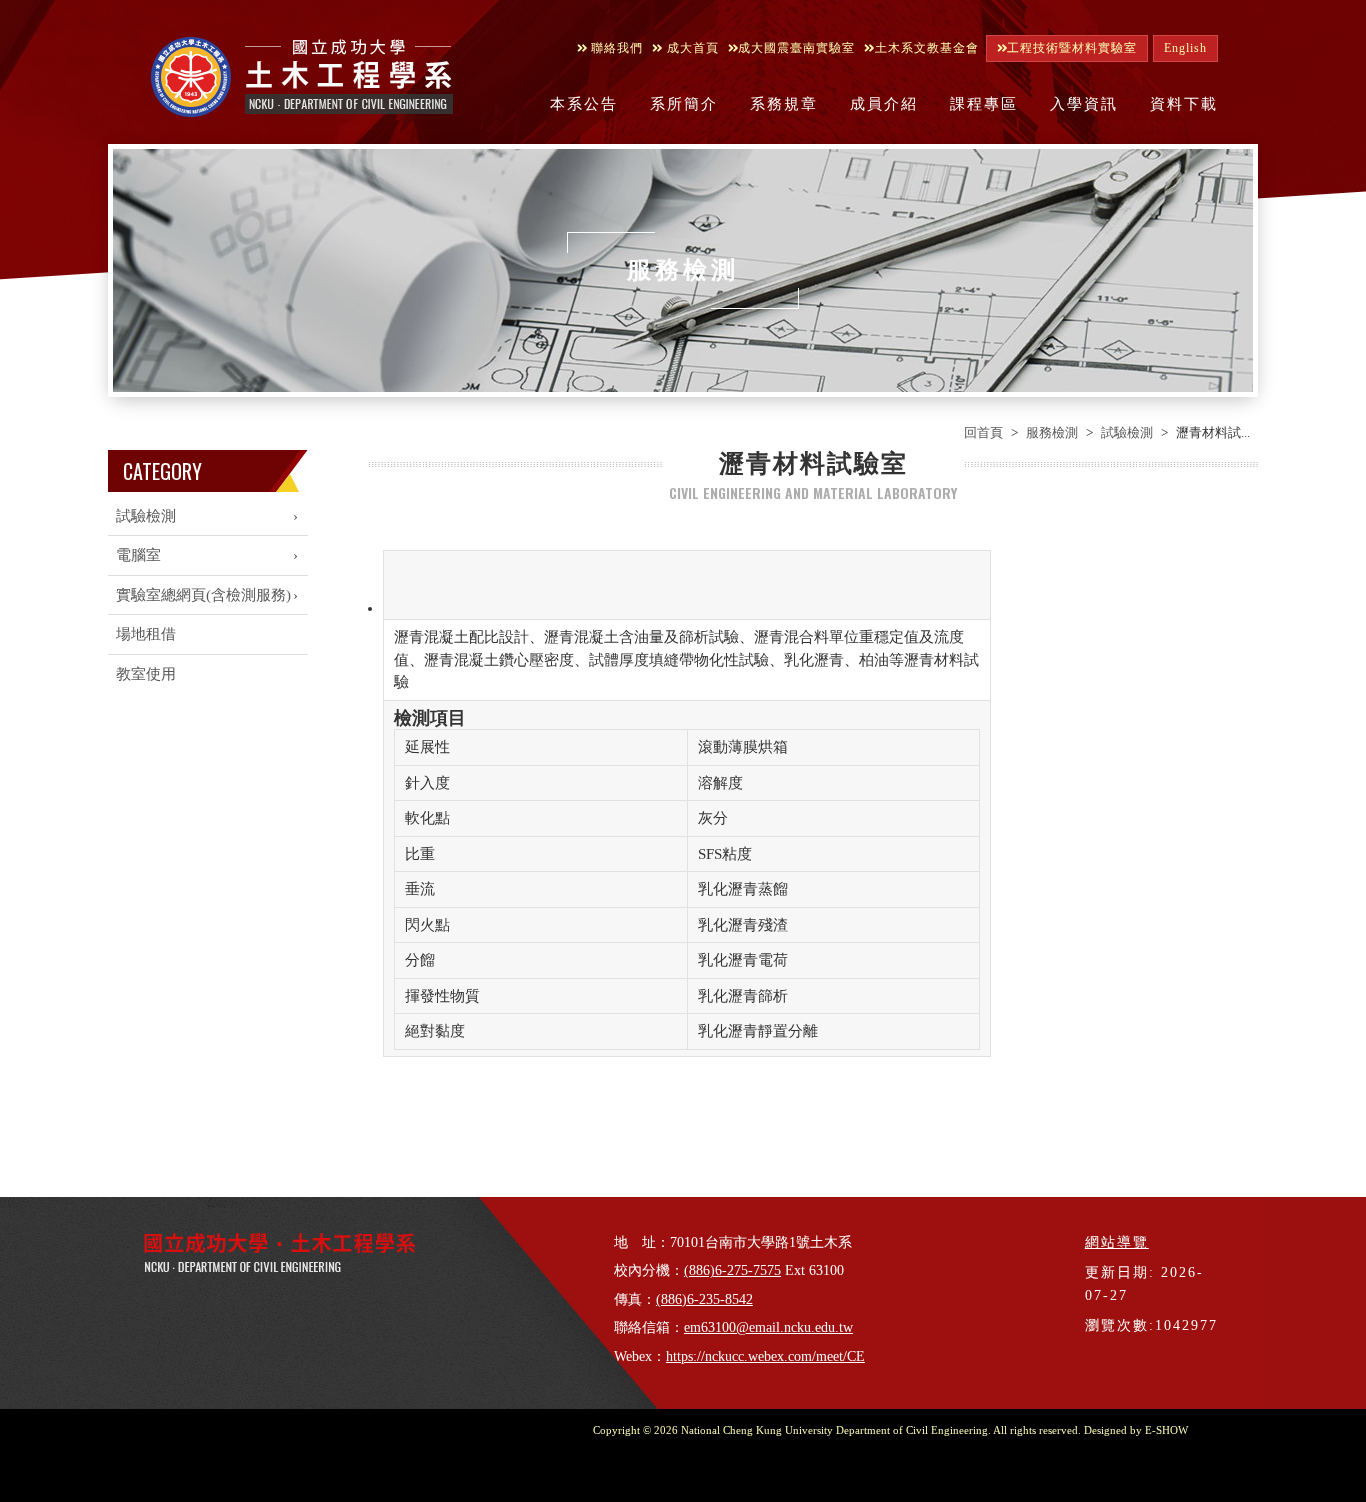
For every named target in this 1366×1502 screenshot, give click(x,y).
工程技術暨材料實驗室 (1072, 48)
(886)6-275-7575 (732, 1270)
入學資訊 (1084, 104)
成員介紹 (884, 104)
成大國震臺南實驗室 (796, 48)
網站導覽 (1117, 1242)
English (1185, 48)
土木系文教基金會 (927, 48)
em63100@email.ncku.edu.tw (768, 1327)
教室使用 (146, 674)
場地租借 (146, 634)
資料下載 (1184, 104)
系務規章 (784, 104)
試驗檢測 (1127, 432)
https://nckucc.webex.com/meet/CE (765, 1356)
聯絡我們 (615, 48)
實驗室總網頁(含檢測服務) (203, 595)
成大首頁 (691, 48)
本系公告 (584, 104)
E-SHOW (1166, 1430)
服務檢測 (1052, 432)
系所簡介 (684, 104)
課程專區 (984, 104)
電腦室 (138, 555)
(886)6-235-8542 (704, 1299)
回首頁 (983, 432)
